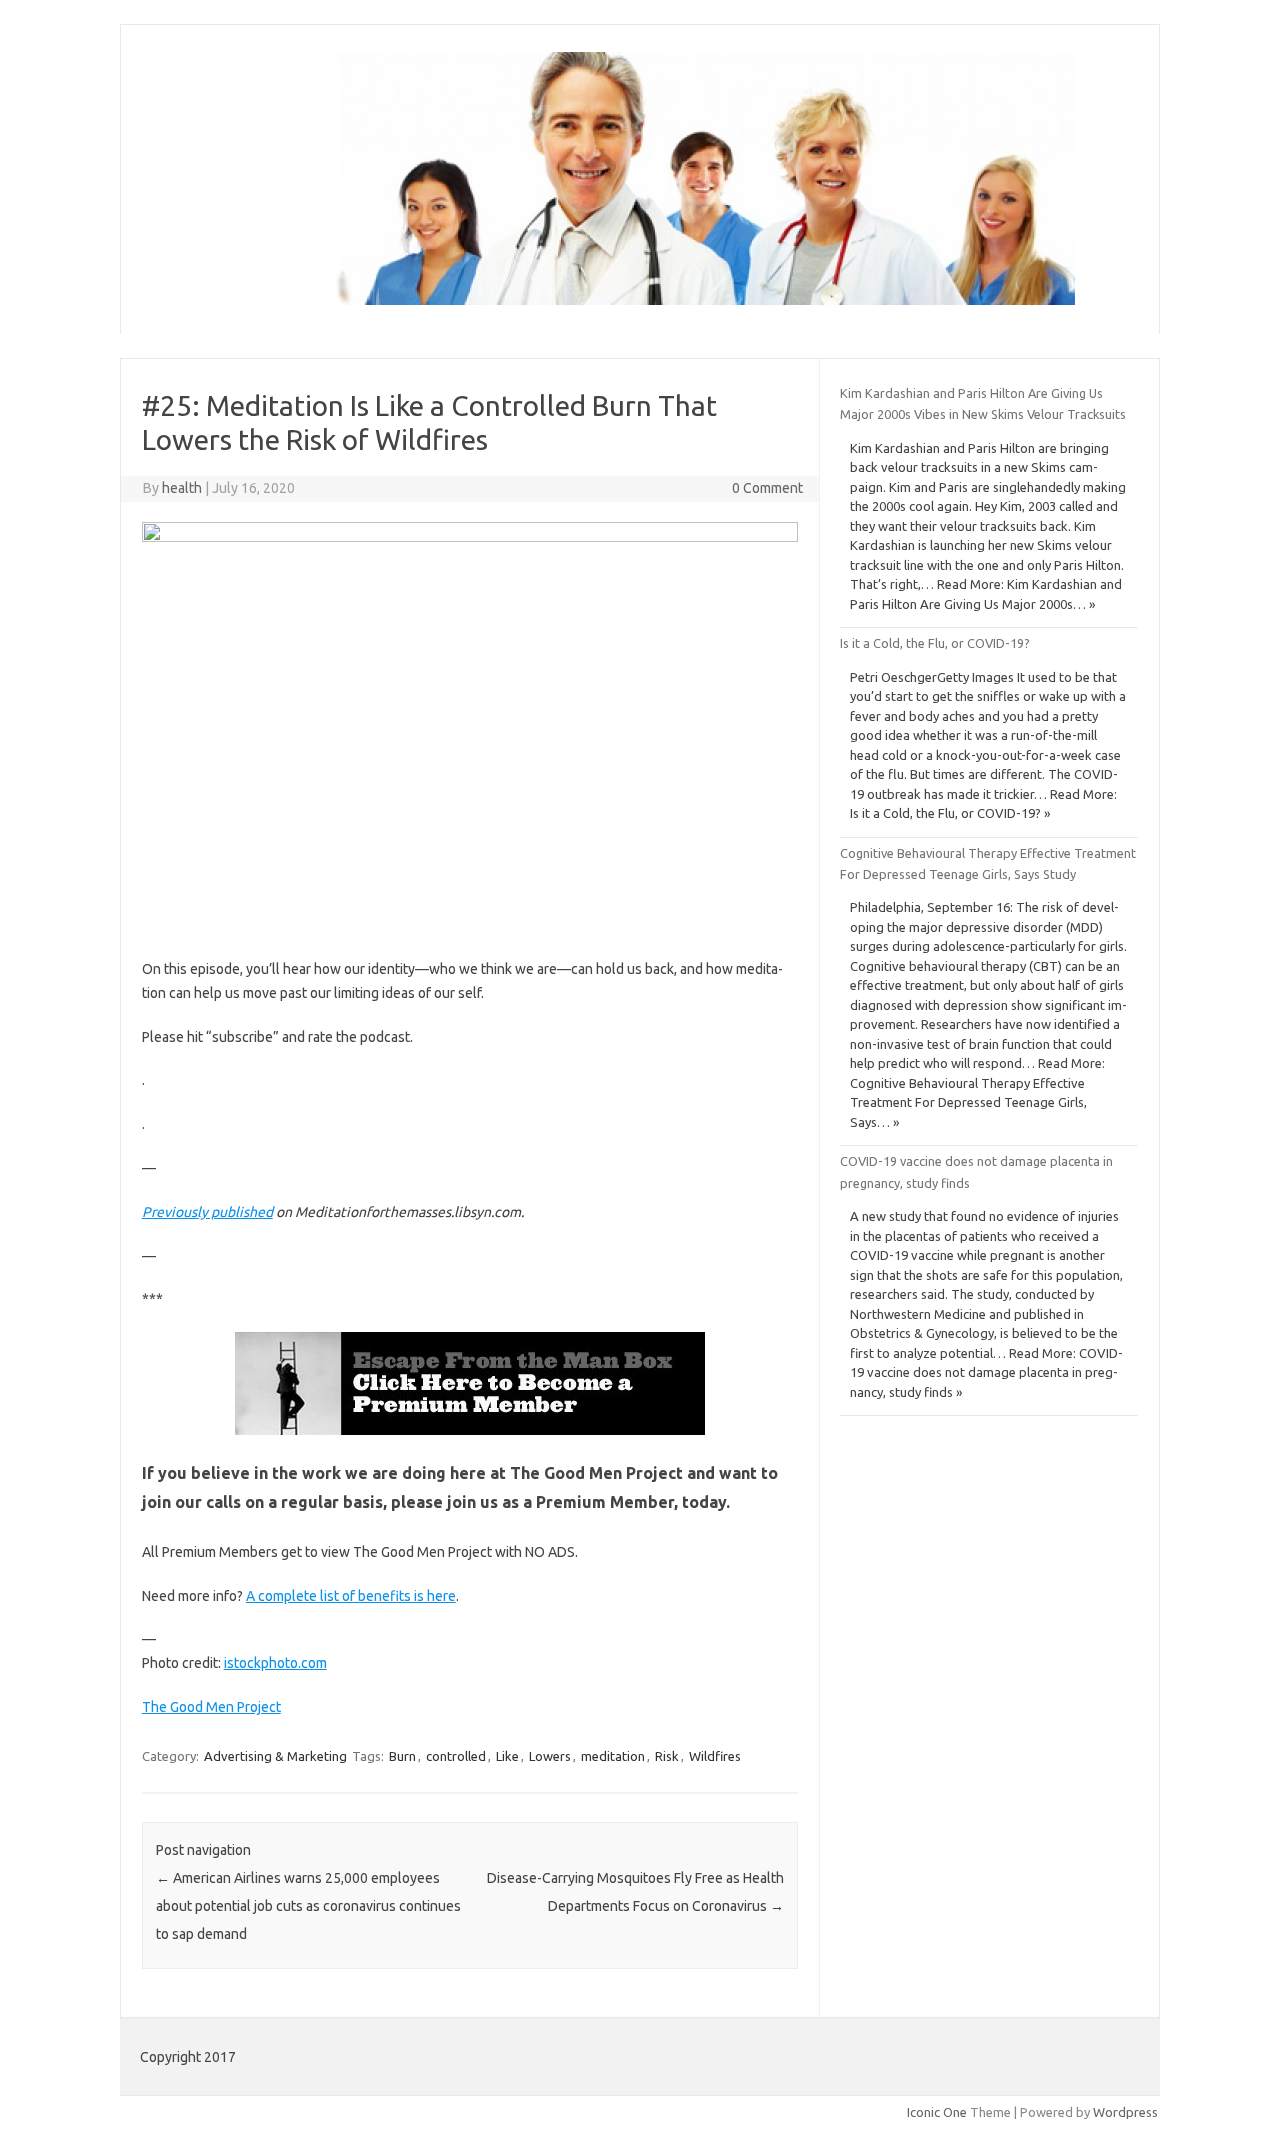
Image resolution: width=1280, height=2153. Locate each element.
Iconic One (937, 2112)
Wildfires (715, 1756)
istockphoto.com (275, 1663)
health (182, 488)
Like (507, 1756)
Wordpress (1125, 2112)
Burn (402, 1756)
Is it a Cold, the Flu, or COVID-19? (935, 643)
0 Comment (767, 488)
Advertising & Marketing (275, 1756)
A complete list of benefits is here (351, 1596)
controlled (456, 1756)
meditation (613, 1756)
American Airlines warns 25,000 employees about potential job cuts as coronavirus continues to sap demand (308, 1906)
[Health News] (606, 300)
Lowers (550, 1756)
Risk (667, 1756)
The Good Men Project (211, 1707)
